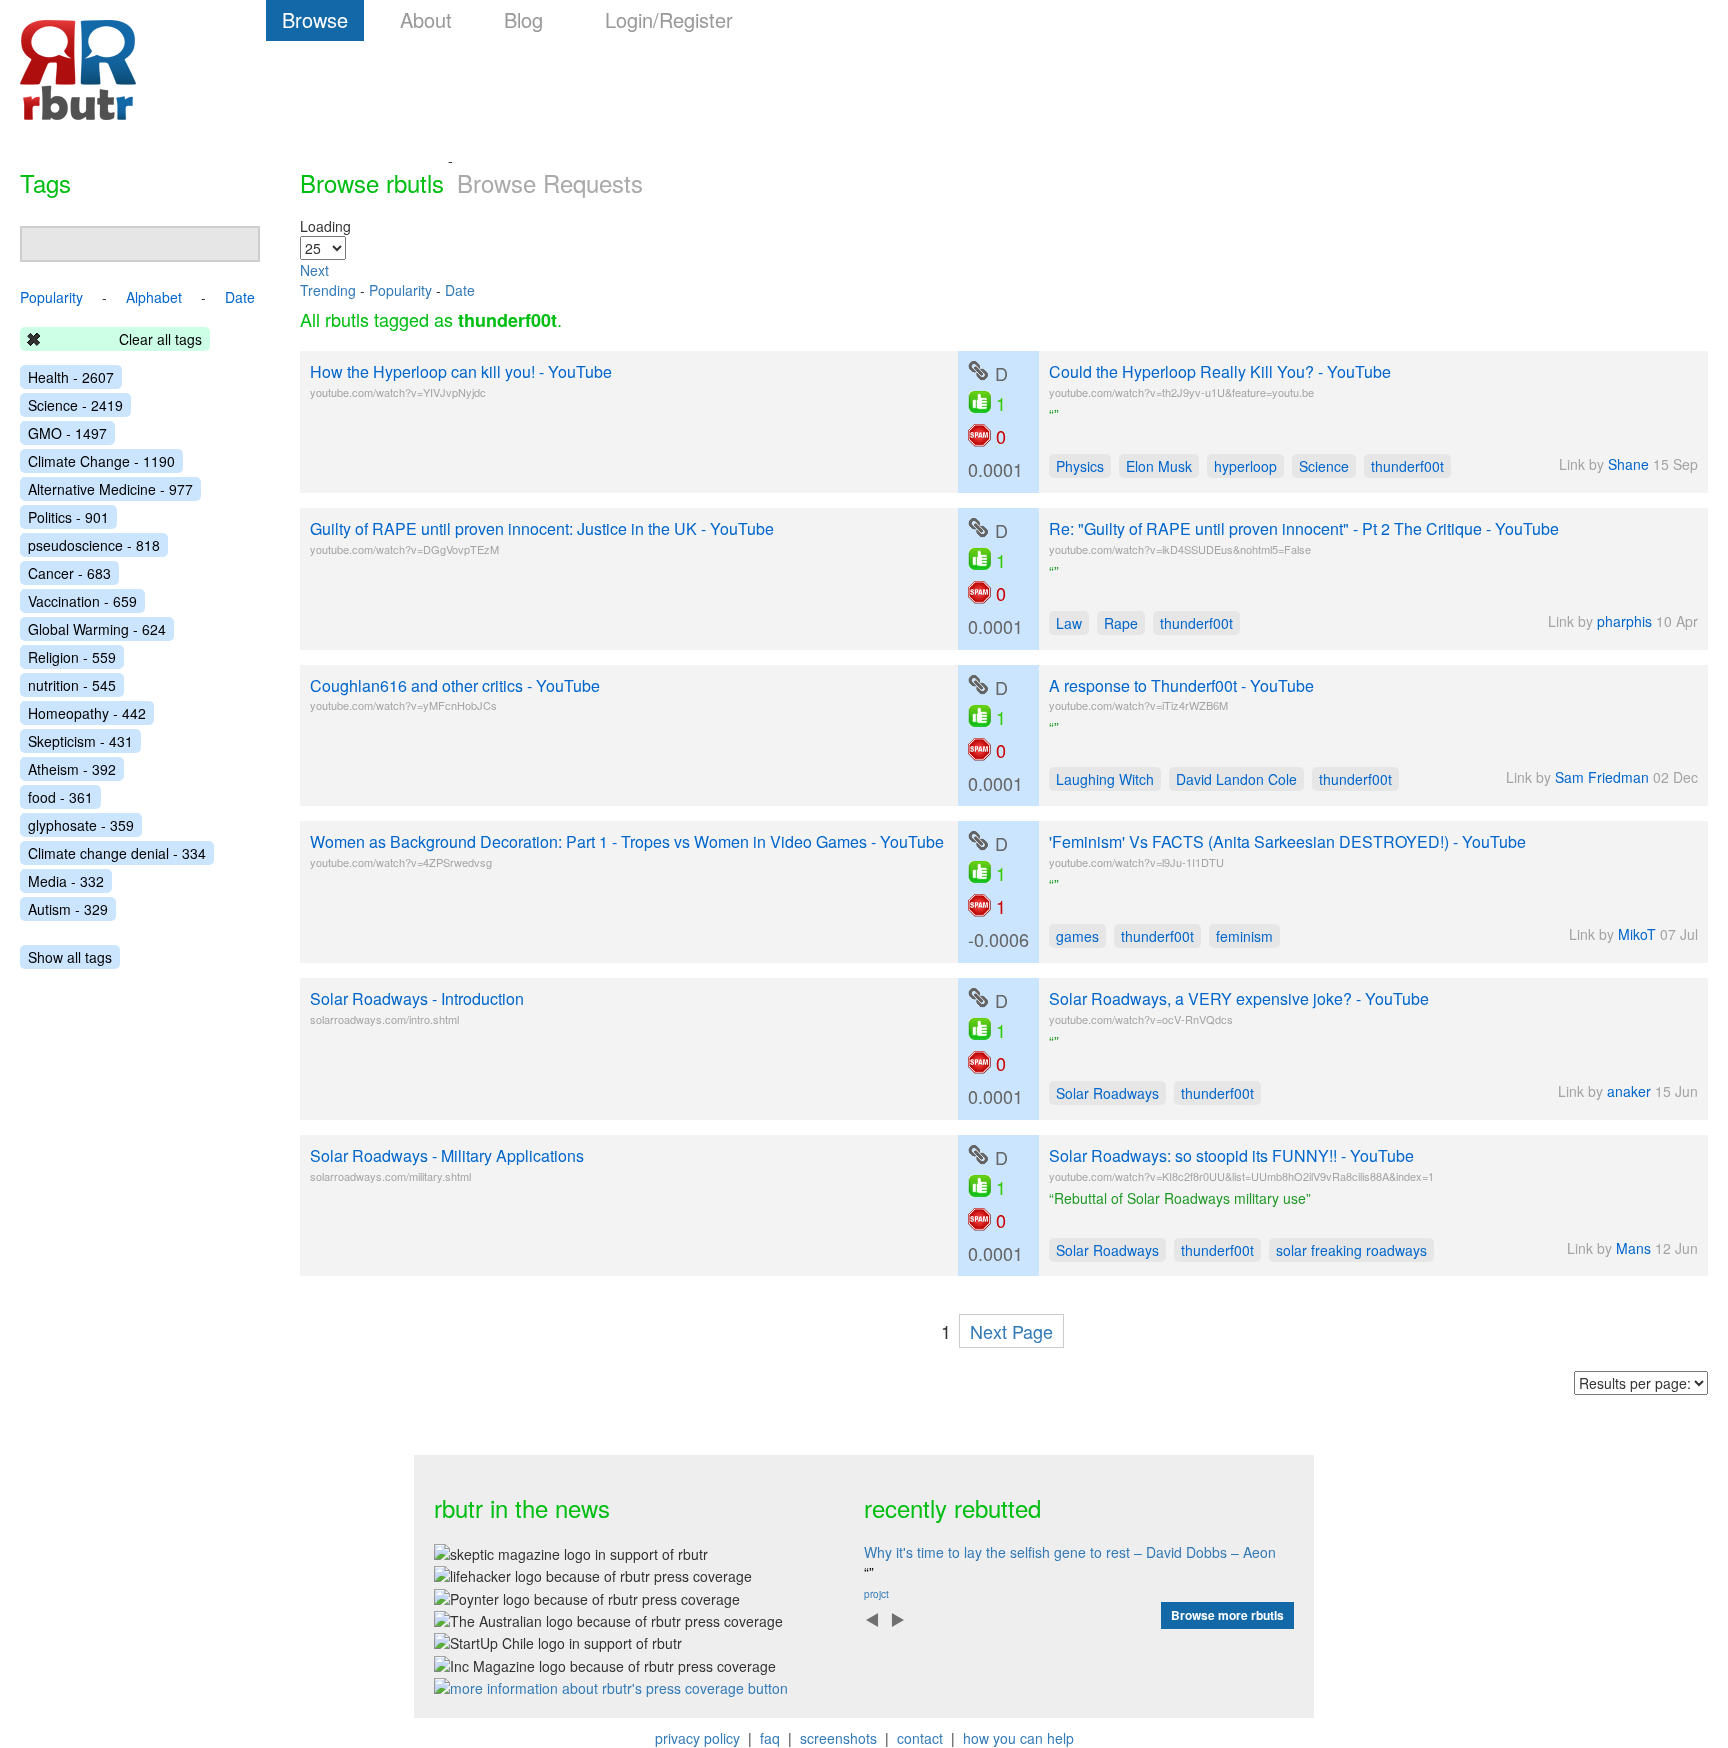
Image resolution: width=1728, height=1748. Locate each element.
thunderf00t (1407, 466)
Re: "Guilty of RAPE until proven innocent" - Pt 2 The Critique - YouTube (1304, 528)
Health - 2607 (71, 377)
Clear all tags (160, 339)
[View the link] (978, 371)
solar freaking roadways (1351, 1250)
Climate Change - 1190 (101, 461)
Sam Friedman (1602, 777)
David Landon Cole (1236, 779)
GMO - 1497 (67, 433)
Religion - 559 (72, 657)
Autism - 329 (68, 909)
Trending (328, 290)
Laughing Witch (1105, 779)
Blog (523, 19)
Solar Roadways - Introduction (417, 998)
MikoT (1637, 934)
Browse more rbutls (1227, 1615)
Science (1324, 466)
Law (1069, 623)
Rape (1121, 623)
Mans (1633, 1248)
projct (876, 1594)
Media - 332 (66, 881)
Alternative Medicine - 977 (110, 489)
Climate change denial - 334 (117, 853)
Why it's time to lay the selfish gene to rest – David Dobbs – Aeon (1070, 1552)
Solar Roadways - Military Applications (447, 1155)
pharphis (1624, 621)
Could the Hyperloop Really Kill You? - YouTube (1220, 371)
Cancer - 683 (69, 573)
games (1077, 936)
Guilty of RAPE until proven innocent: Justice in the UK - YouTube (542, 528)
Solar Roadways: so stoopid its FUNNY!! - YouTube (1231, 1155)
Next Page (1011, 1331)
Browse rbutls (372, 182)
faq (770, 1738)
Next (314, 270)
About (426, 19)
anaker (1629, 1091)
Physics (1080, 466)
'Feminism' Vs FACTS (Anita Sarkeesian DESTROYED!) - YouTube (1287, 841)
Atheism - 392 (72, 769)
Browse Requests (550, 182)
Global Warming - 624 (97, 629)
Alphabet (154, 297)
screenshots (838, 1738)
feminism (1244, 936)
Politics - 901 (68, 517)
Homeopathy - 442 (87, 713)
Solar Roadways (1107, 1093)
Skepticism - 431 (80, 741)
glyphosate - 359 (81, 825)
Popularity (400, 290)
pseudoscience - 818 (94, 545)
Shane (1628, 464)
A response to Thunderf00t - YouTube (1181, 685)
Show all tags (70, 957)
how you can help (1018, 1738)
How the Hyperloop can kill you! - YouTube (461, 371)
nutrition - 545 (72, 685)
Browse (315, 19)
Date (460, 290)
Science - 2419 (75, 405)
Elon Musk (1159, 466)
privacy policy (697, 1738)
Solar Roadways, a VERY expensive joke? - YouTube (1239, 998)
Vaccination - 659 (82, 601)
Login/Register (669, 19)
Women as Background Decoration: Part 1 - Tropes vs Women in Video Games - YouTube (627, 841)
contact (920, 1738)
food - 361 (60, 797)
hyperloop (1245, 466)
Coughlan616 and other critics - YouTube (455, 685)
